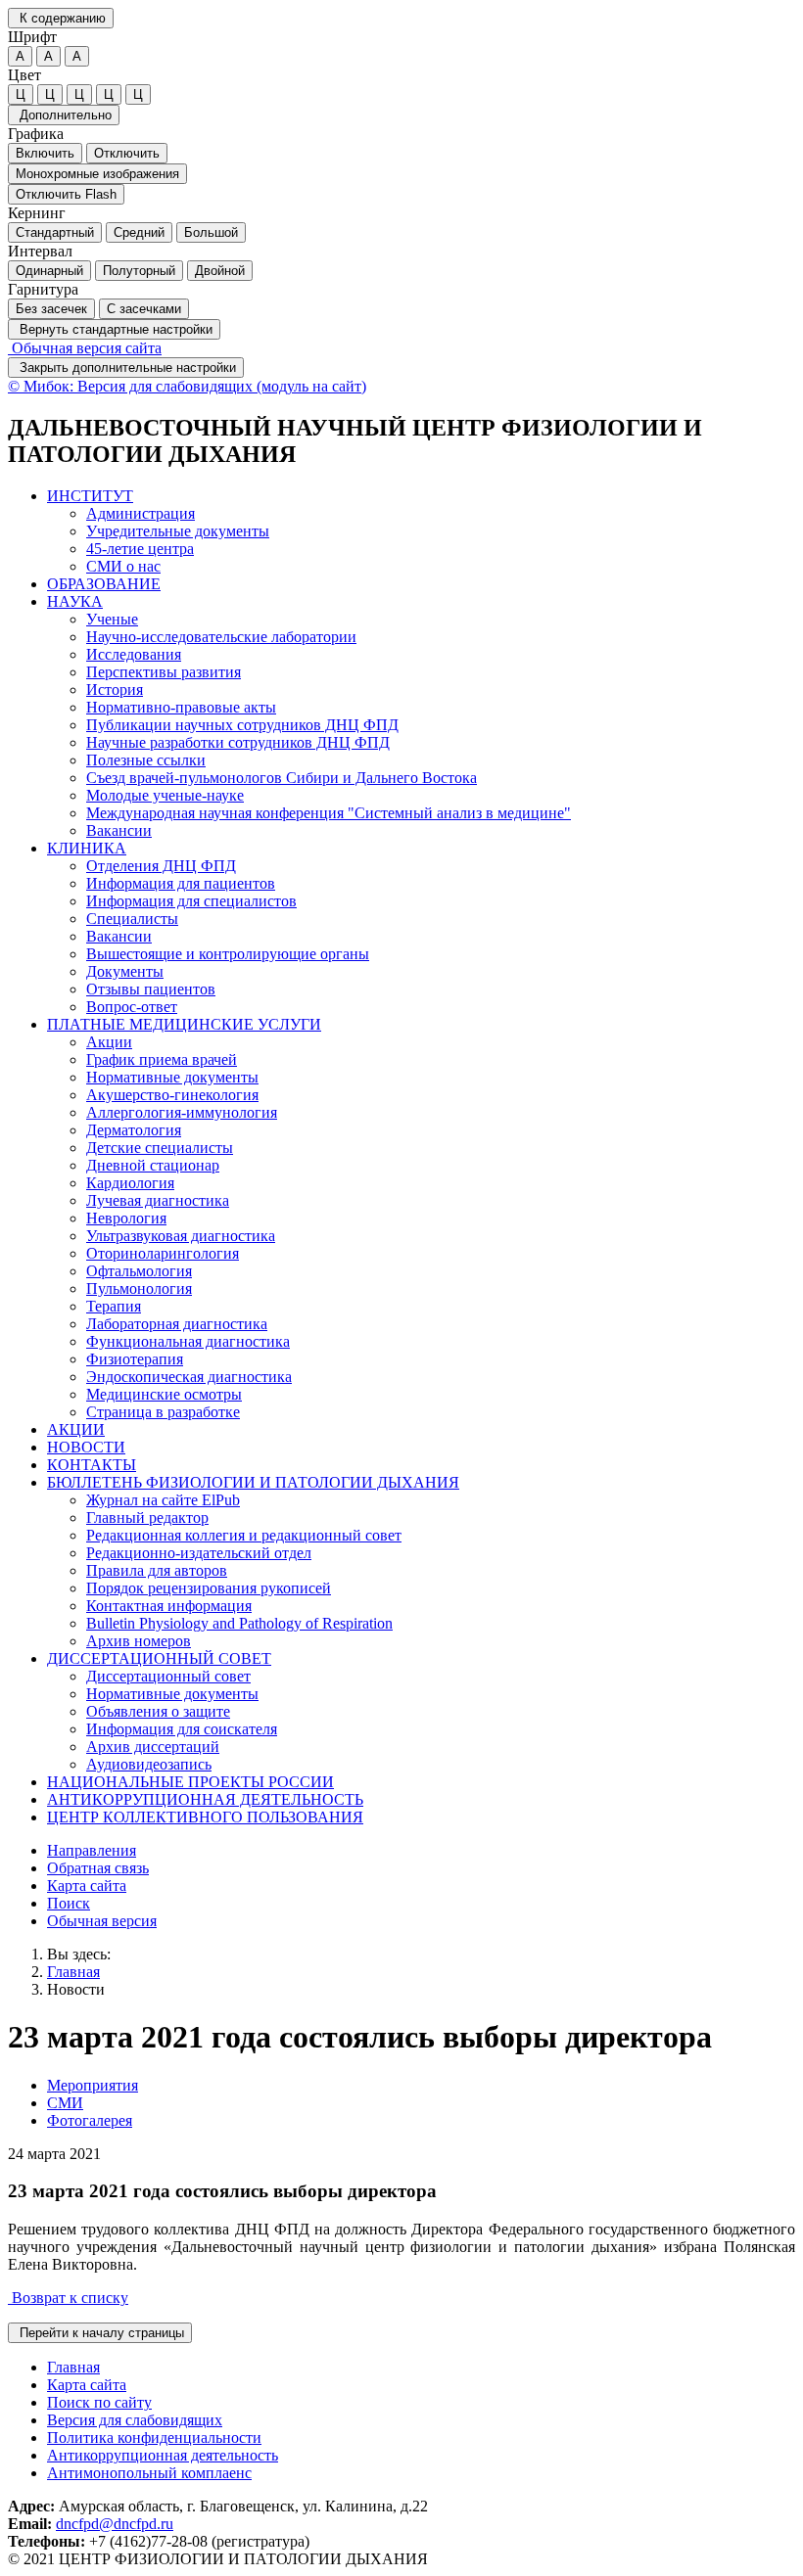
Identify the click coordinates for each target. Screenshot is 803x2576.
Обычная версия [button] (102, 1921)
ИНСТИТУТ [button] (90, 496)
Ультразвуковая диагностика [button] (181, 1236)
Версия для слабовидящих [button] (135, 2420)
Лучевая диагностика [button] (158, 1200)
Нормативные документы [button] (172, 1077)
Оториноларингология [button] (163, 1253)
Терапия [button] (114, 1306)
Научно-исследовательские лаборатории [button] (221, 637)
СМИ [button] (65, 2103)
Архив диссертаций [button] (153, 1747)
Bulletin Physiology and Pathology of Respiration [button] (239, 1623)
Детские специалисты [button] (160, 1148)
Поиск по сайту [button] (99, 2402)
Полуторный (139, 271)
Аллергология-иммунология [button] (182, 1112)
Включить (45, 153)
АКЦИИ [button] (76, 1429)
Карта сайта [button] (87, 1886)
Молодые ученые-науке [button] (165, 795)
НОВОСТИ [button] (86, 1447)
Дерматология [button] (134, 1130)
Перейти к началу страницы (100, 2333)
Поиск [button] (69, 1903)
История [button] (115, 690)
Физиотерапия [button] (135, 1359)
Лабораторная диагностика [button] (177, 1324)
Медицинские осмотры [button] (164, 1394)
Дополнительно (64, 115)
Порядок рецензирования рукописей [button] (209, 1588)
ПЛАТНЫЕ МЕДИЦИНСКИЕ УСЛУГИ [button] (184, 1024)
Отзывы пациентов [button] (151, 989)
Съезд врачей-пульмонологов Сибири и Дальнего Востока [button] (282, 778)
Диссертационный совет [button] (168, 1676)
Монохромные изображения (97, 174)
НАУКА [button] (75, 601)
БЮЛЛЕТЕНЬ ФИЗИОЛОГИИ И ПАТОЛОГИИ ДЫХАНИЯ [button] (253, 1482)
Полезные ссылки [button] (146, 760)
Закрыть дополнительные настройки (126, 368)
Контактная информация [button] (169, 1606)
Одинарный (49, 271)
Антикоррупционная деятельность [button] (163, 2455)
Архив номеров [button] (139, 1641)
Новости (76, 1989)
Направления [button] (92, 1850)
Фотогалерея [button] (90, 2120)
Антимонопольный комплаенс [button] (149, 2473)
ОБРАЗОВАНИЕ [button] (104, 584)
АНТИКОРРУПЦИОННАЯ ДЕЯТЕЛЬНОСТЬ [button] (205, 1799)
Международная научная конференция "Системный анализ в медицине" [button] (329, 813)
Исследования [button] (134, 654)
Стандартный (55, 232)
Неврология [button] (126, 1218)
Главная (73, 1972)
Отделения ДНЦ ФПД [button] (161, 866)
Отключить (127, 153)
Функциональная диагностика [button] (188, 1341)
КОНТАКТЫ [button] (92, 1465)
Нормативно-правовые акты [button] (181, 707)
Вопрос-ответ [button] (132, 1007)
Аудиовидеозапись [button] (149, 1764)
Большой (211, 232)
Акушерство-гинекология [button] (172, 1095)
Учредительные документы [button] (178, 531)
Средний (139, 232)
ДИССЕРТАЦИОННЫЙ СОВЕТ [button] (159, 1658)
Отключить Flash (66, 194)
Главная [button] (73, 2367)
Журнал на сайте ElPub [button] (163, 1500)
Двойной (220, 271)
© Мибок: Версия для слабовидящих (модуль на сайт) (187, 386)
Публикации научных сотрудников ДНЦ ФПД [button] (242, 725)
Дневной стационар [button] (153, 1165)
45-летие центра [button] (140, 549)
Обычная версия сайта (85, 348)
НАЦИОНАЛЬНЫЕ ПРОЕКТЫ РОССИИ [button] (190, 1782)
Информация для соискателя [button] (182, 1729)
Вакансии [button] (119, 830)
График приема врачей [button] (162, 1059)
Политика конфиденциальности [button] (154, 2438)
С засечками (144, 309)
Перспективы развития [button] (164, 672)
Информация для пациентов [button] (181, 883)
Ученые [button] (112, 619)
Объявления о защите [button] (158, 1711)
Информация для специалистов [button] (191, 901)
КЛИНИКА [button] (87, 848)
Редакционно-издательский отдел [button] (199, 1553)
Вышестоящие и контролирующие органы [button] (228, 954)
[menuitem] (421, 531)
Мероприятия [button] (93, 2085)
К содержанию (61, 18)
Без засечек (51, 309)
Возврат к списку (68, 2298)
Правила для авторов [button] (157, 1570)
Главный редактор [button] (147, 1518)
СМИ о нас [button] (123, 566)
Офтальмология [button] (139, 1271)
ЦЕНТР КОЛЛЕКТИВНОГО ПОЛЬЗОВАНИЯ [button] (205, 1817)
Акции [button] (109, 1042)
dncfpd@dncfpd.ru (115, 2524)
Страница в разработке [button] (163, 1412)
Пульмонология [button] (139, 1288)
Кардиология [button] (130, 1183)
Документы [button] (125, 971)
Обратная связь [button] (98, 1868)
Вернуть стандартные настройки (114, 329)
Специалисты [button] (132, 919)
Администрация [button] (141, 513)
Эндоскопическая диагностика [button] (189, 1377)
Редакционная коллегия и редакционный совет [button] (244, 1535)
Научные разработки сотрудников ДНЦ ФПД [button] (238, 742)
